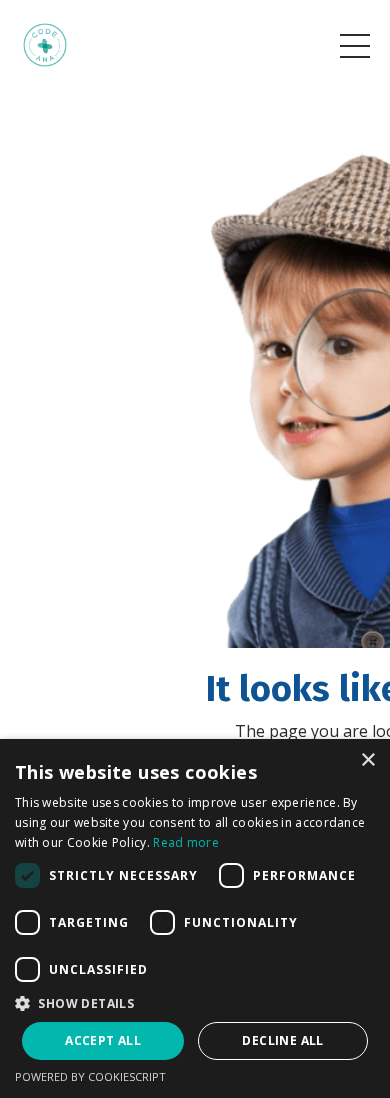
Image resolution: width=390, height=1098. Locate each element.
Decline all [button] (282, 1040)
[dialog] (195, 918)
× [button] (367, 760)
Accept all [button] (103, 1040)
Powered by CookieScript (90, 1076)
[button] (195, 1003)
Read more (186, 842)
